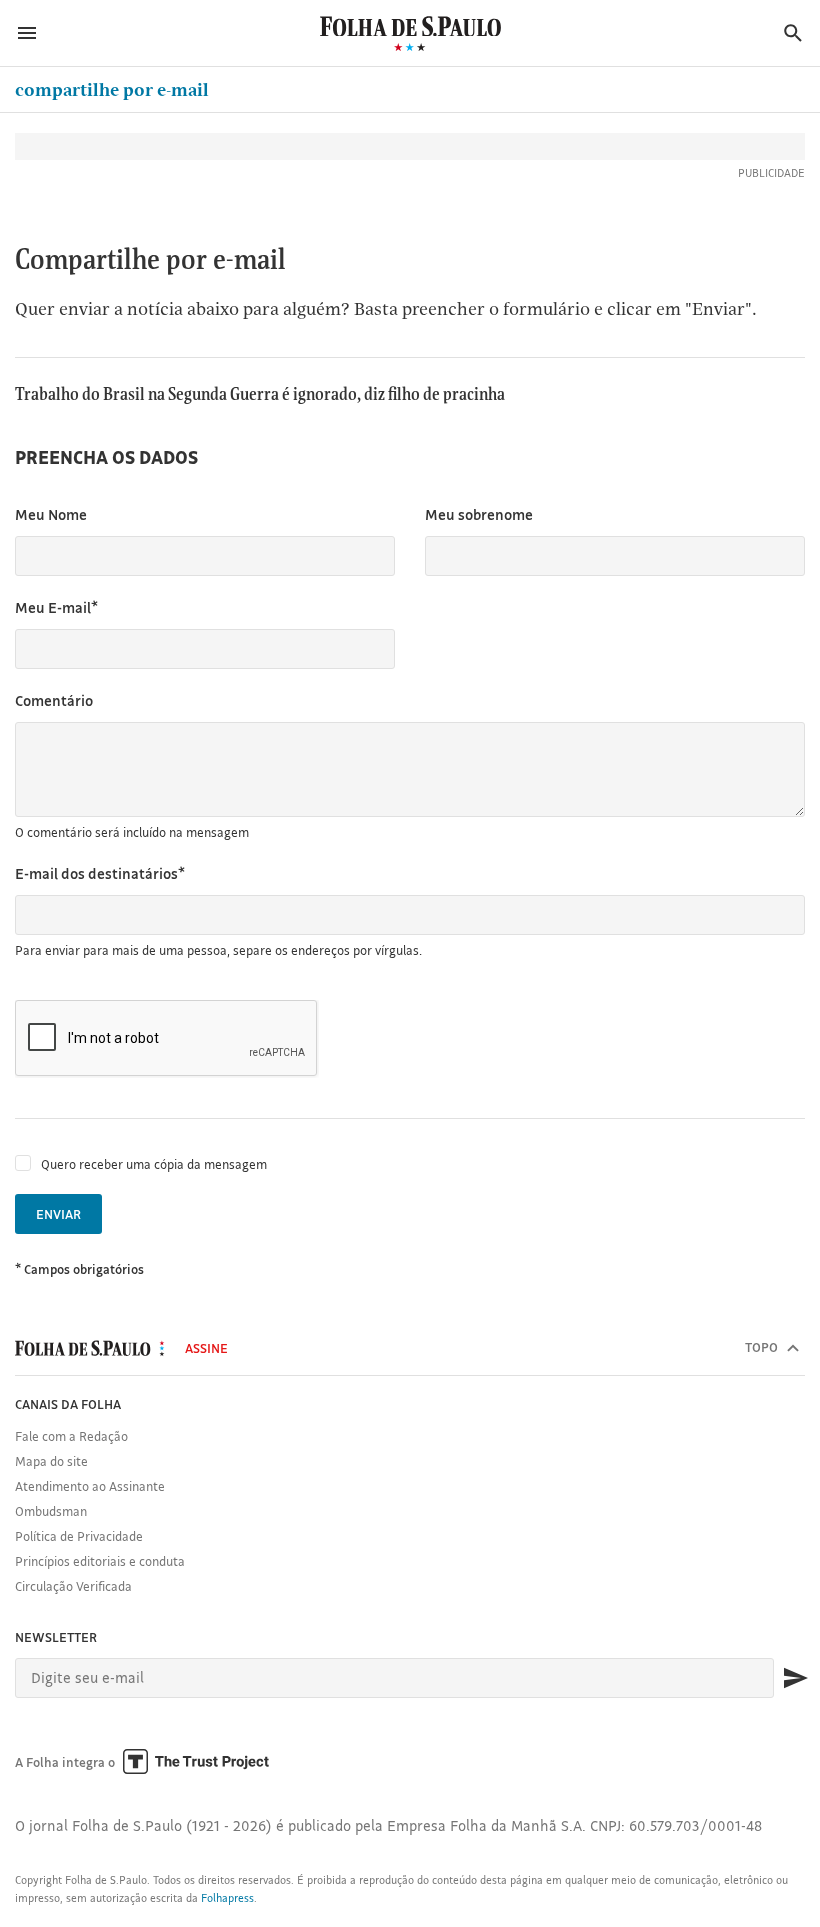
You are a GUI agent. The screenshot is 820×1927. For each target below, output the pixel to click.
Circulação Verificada (73, 1586)
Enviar (58, 1214)
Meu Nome (51, 514)
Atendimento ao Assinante (90, 1486)
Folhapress (227, 1898)
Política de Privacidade (79, 1536)
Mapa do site (51, 1461)
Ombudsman (51, 1511)
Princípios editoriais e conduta (100, 1561)
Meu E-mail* (56, 607)
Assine (206, 1348)
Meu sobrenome (479, 514)
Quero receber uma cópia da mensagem (154, 1164)
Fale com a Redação (71, 1436)
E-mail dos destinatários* (100, 873)
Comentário (54, 700)
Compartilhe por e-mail (112, 89)
